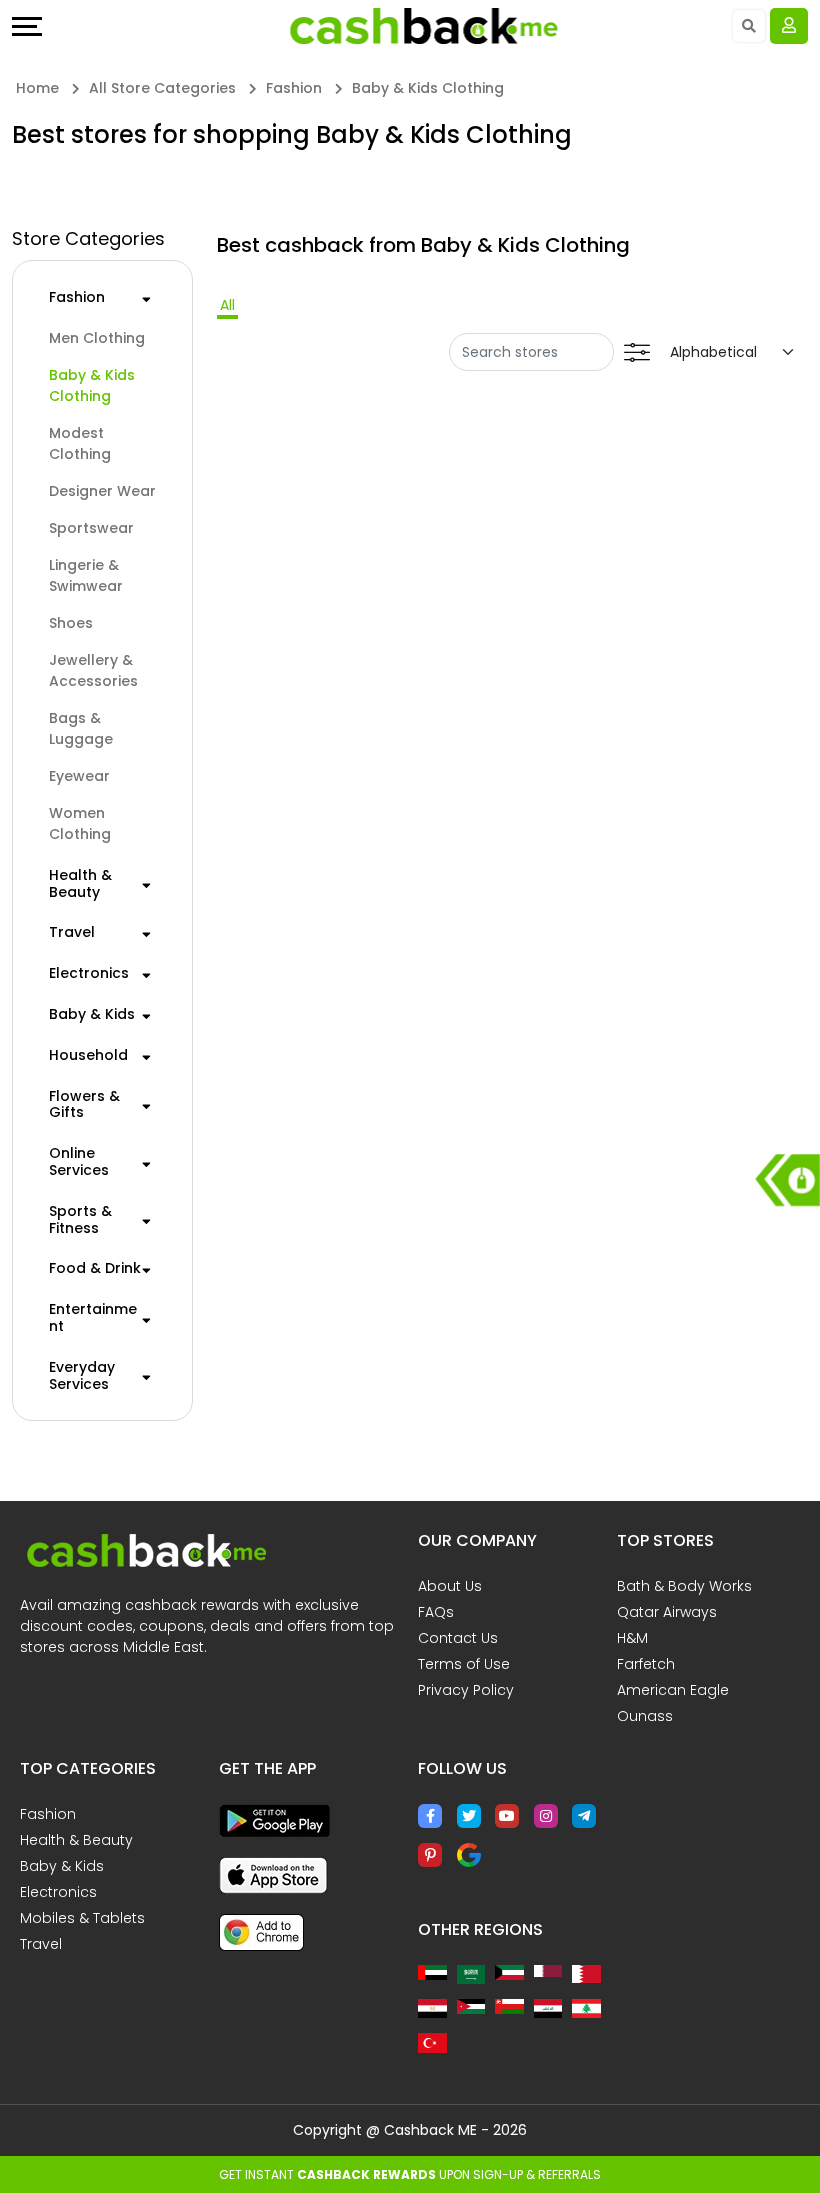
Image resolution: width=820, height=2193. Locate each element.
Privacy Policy (466, 1690)
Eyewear (79, 776)
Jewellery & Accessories (93, 670)
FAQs (436, 1612)
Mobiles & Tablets (82, 1918)
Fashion (77, 297)
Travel (72, 932)
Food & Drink (95, 1268)
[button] (146, 297)
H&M (632, 1638)
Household (88, 1055)
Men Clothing (97, 338)
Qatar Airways (667, 1612)
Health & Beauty (80, 884)
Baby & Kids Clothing (92, 385)
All (227, 305)
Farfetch (646, 1664)
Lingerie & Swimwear (86, 575)
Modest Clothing (80, 443)
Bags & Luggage (81, 728)
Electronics (89, 973)
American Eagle (673, 1690)
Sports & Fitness (80, 1220)
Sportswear (91, 528)
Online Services (79, 1162)
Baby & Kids (92, 1014)
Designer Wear (102, 491)
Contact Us (458, 1638)
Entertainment (93, 1318)
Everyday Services (82, 1376)
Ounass (645, 1716)
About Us (450, 1586)
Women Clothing (80, 823)
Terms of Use (464, 1664)
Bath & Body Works (684, 1586)
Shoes (71, 623)
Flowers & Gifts (84, 1105)
